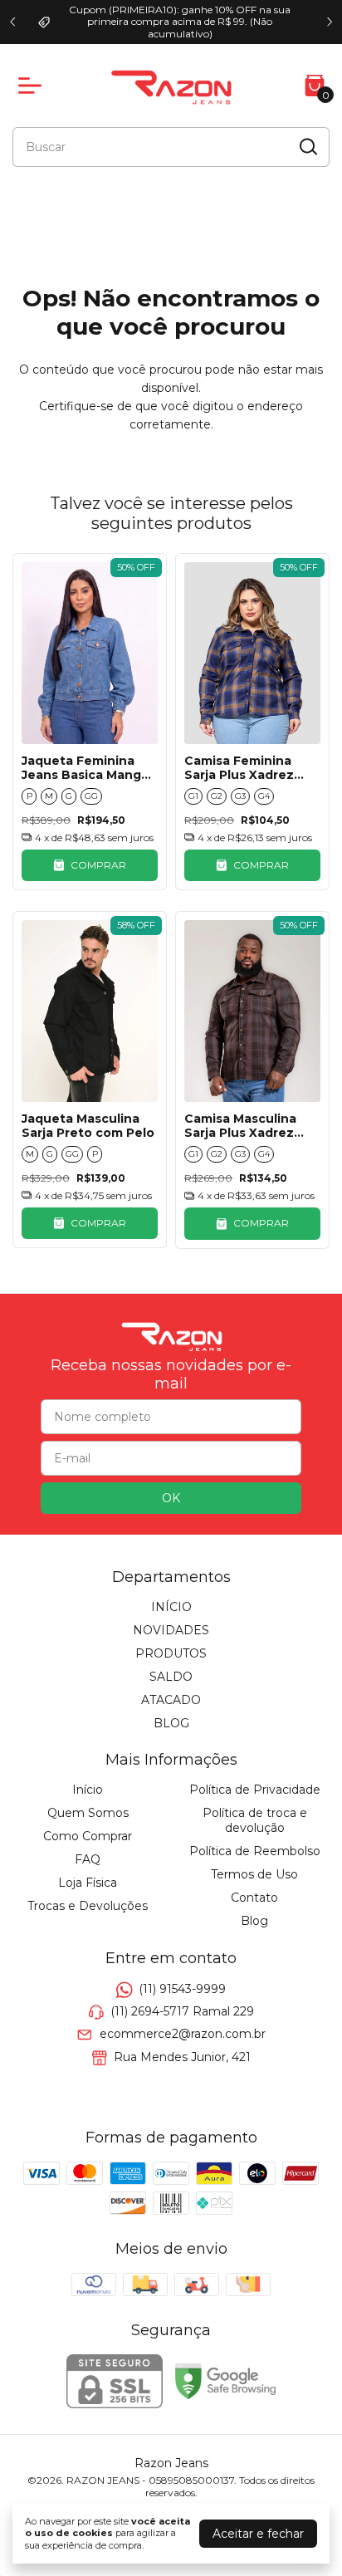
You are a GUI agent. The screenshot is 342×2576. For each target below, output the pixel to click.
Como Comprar (88, 1836)
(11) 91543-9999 (182, 1989)
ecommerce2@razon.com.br (183, 2035)
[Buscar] (307, 146)
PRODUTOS (171, 1653)
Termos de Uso (254, 1874)
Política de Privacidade (255, 1790)
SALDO (171, 1677)
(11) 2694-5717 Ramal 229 (182, 2011)
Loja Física (88, 1883)
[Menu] (33, 86)
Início (88, 1790)
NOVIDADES (171, 1630)
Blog (254, 1921)
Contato (254, 1898)
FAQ (88, 1859)
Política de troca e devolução (255, 1820)
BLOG (171, 1723)
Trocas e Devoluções (88, 1906)
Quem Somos (88, 1813)
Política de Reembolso (255, 1851)
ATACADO (171, 1700)
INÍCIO (171, 1607)
